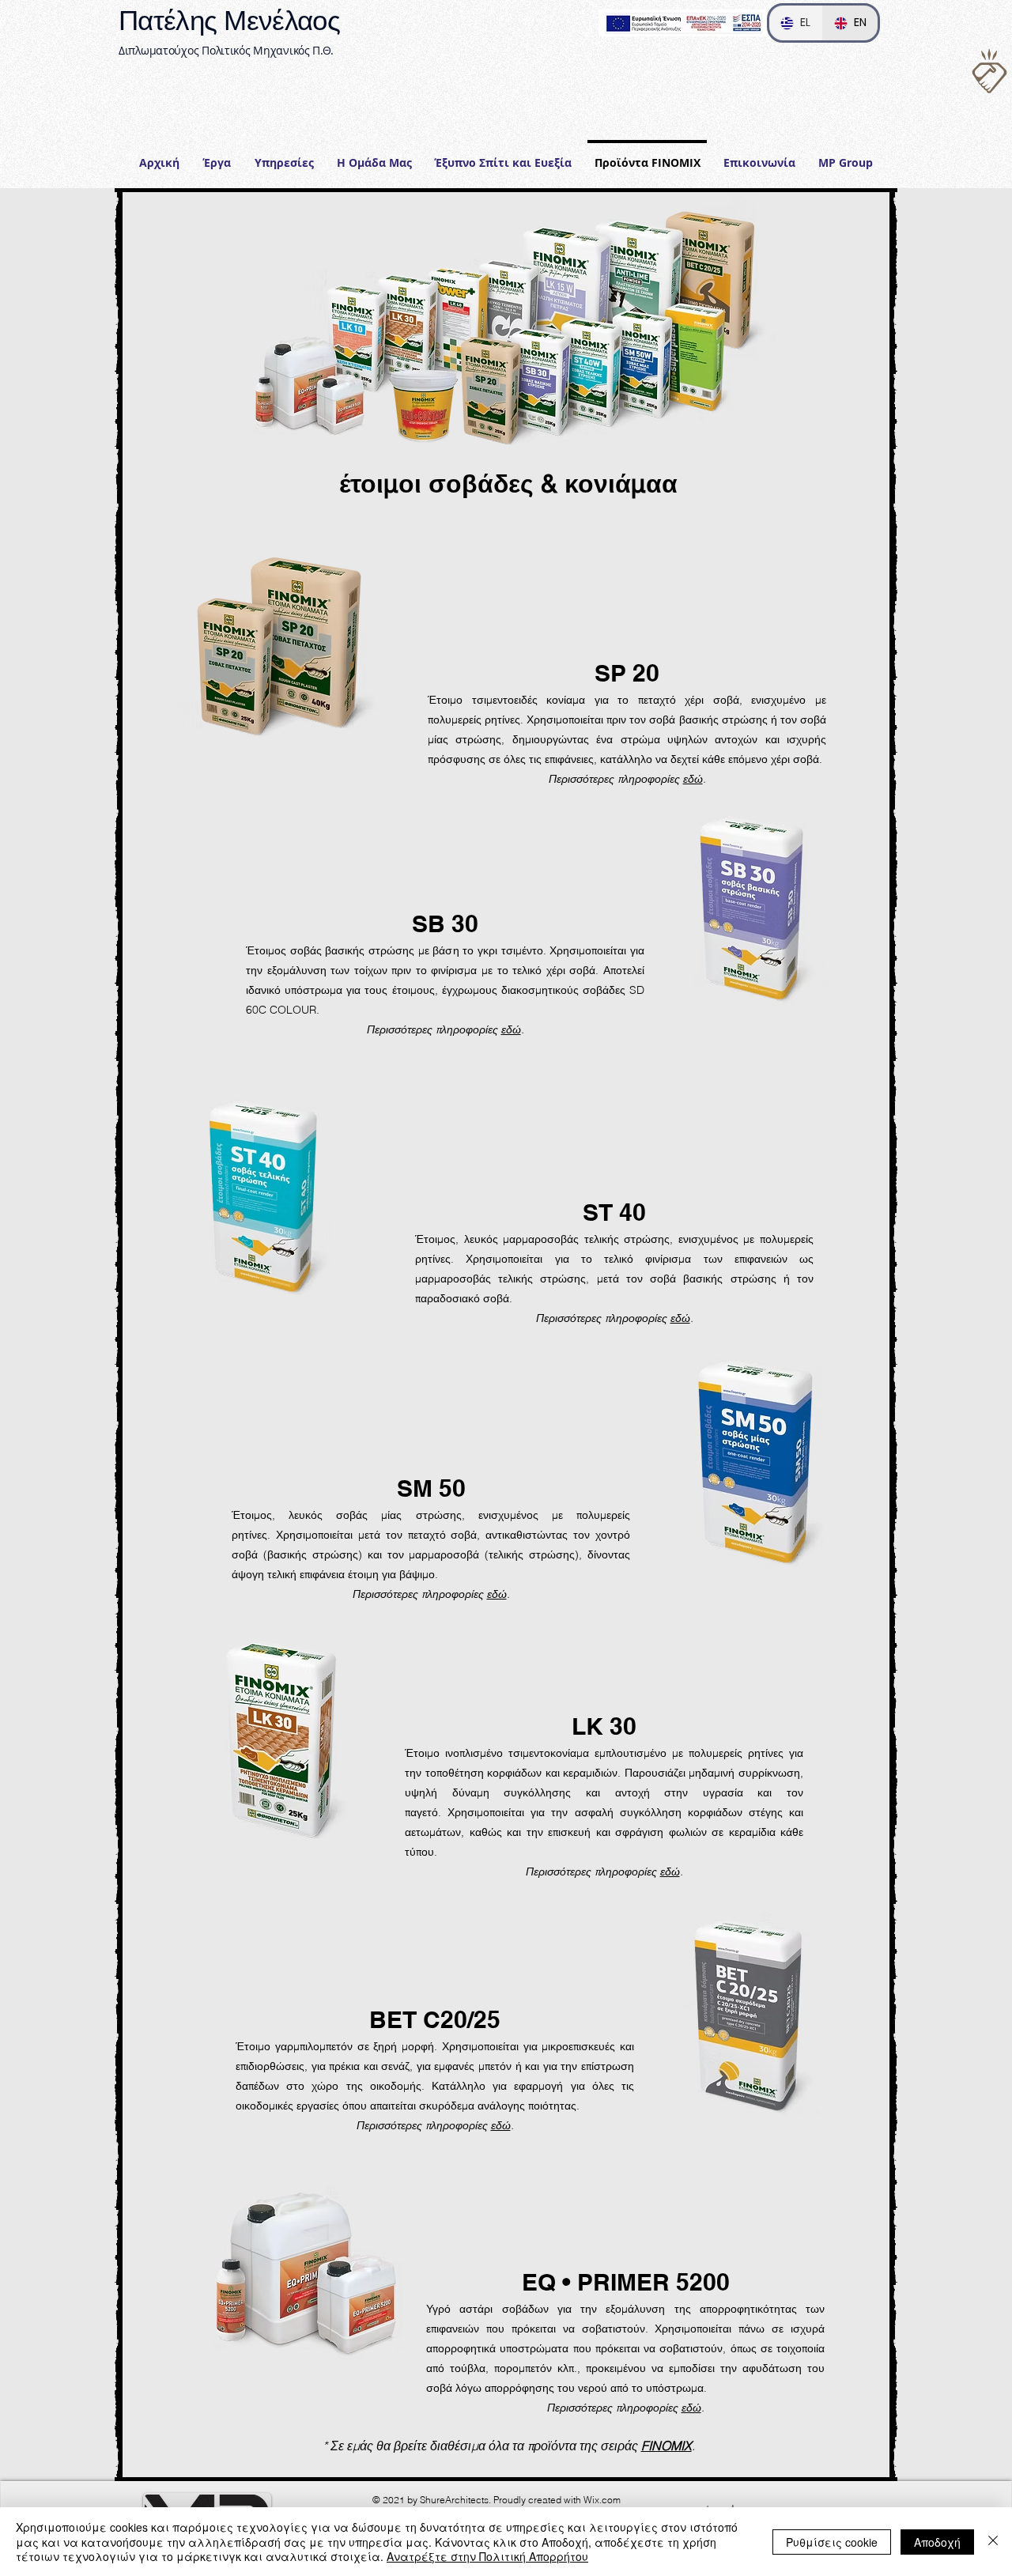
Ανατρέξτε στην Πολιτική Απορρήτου (487, 2556)
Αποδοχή (937, 2542)
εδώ (693, 779)
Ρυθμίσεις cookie (832, 2542)
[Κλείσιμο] (993, 2542)
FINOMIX (666, 2446)
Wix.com (602, 2500)
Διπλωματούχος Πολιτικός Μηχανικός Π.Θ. (226, 50)
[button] (284, 156)
